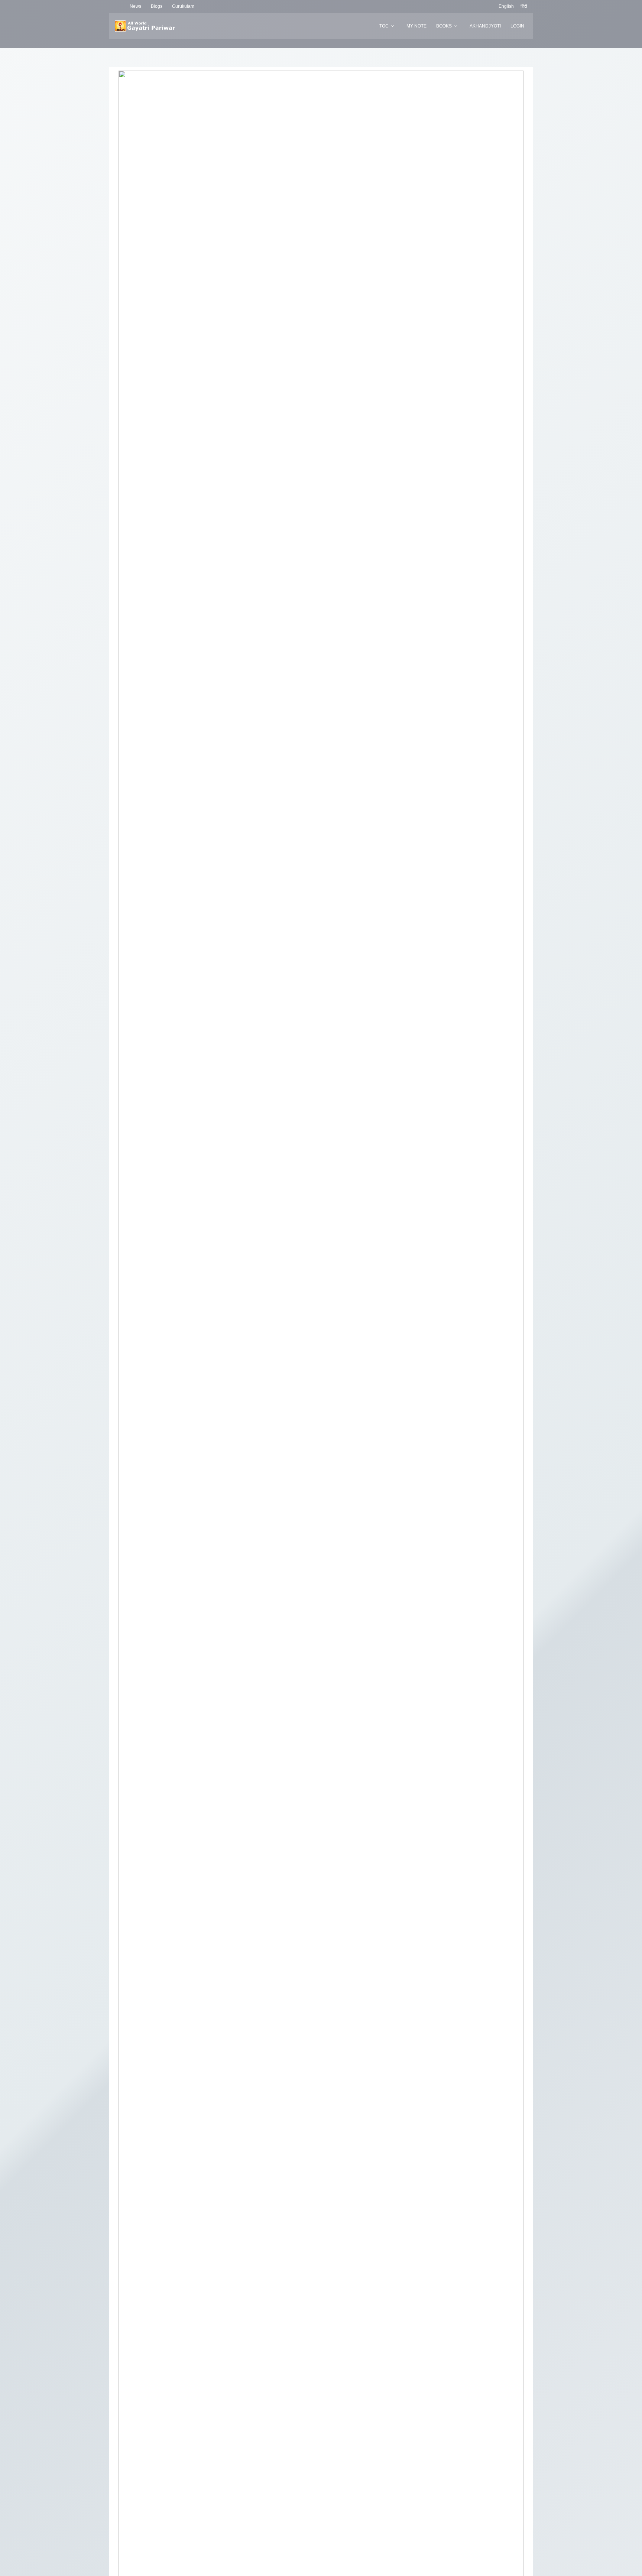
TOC (384, 26)
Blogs (157, 6)
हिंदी (524, 6)
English (506, 6)
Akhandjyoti (485, 26)
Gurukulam (183, 6)
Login (517, 26)
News (135, 6)
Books (444, 26)
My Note (416, 26)
